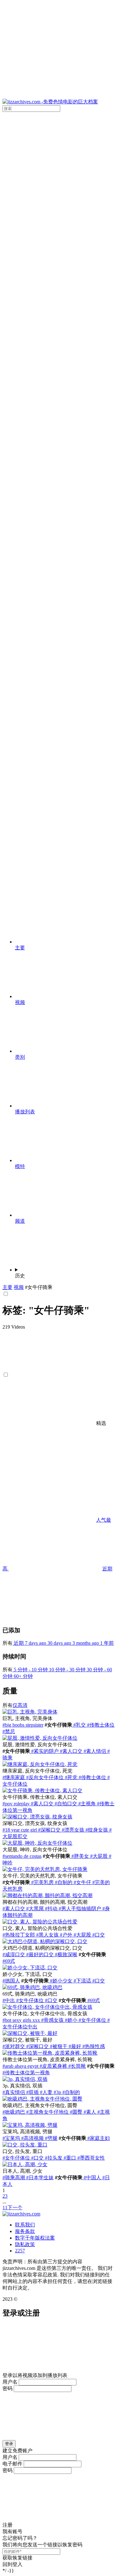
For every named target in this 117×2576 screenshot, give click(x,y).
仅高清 (20, 1705)
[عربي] (62, 499)
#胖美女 (80, 1856)
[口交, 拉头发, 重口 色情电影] (25, 2145)
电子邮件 (12, 2464)
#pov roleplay (16, 1804)
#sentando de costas (22, 1856)
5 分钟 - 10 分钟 (30, 1670)
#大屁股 (98, 1856)
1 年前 (107, 1643)
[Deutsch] (62, 691)
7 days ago (36, 1643)
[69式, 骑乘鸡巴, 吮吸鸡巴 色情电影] (32, 1987)
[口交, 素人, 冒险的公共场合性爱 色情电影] (40, 1922)
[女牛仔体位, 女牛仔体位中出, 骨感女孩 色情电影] (47, 2007)
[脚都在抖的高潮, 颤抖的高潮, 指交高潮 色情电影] (47, 1895)
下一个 (15, 2208)
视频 (19, 1287)
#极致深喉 (66, 1954)
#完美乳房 (42, 1882)
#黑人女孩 (47, 1935)
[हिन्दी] (62, 739)
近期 (107, 1569)
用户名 (10, 2382)
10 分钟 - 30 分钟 (67, 1670)
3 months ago (86, 1643)
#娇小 (71, 2020)
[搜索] (58, 843)
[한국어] (62, 403)
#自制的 (63, 1882)
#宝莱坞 (11, 2138)
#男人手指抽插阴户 (79, 1909)
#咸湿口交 (14, 1954)
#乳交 (79, 1725)
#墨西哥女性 (90, 2158)
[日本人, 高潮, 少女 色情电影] (25, 2164)
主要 (7, 1287)
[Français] (62, 643)
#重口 (69, 2158)
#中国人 (92, 2178)
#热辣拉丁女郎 (19, 1935)
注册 (7, 2525)
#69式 (9, 1961)
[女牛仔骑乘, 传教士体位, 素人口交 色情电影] (42, 1790)
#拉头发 (53, 2158)
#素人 (89, 2112)
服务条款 (25, 2231)
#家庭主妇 (98, 2138)
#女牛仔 (82, 1882)
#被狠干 (58, 2046)
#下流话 (82, 1981)
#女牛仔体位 (29, 2000)
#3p (57, 2092)
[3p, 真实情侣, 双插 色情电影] (25, 2079)
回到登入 (12, 2564)
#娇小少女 (61, 1981)
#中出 (9, 2000)
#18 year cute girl (20, 1830)
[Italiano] (62, 306)
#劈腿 (51, 2138)
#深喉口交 (49, 1830)
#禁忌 (9, 1731)
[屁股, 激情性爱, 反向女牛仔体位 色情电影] (40, 1738)
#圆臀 (76, 2112)
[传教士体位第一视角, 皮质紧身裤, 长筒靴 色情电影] (50, 2053)
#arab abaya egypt (20, 2066)
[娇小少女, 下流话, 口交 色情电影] (30, 1968)
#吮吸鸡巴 (14, 2112)
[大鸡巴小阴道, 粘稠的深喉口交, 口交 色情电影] (45, 1941)
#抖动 (51, 1909)
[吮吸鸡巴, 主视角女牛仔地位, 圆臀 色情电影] (42, 2099)
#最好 (74, 2046)
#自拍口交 (65, 1804)
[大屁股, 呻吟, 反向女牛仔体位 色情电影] (37, 1843)
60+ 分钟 (23, 1676)
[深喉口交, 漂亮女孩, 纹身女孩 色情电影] (37, 1817)
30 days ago (59, 1643)
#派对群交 (14, 2046)
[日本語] (62, 354)
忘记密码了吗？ (20, 2538)
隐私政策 (25, 2244)
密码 (7, 2388)
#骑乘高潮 (14, 2178)
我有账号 (12, 2531)
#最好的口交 (39, 1954)
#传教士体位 (100, 1725)
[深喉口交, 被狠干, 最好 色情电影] (30, 2033)
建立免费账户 (17, 2451)
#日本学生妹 (39, 2178)
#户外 (66, 1935)
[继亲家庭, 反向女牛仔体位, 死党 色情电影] (40, 1764)
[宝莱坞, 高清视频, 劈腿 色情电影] (30, 2125)
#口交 (98, 1935)
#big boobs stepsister (23, 1725)
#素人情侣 (94, 1751)
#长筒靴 (76, 2066)
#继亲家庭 (14, 1777)
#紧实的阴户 (44, 1751)
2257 (20, 2251)
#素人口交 (71, 1751)
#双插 (32, 2092)
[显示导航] (58, 51)
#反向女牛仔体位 (44, 1777)
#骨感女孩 (52, 2020)
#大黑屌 (34, 1909)
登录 (9, 2444)
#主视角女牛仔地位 (47, 2112)
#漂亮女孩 (72, 1830)
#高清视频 (32, 2138)
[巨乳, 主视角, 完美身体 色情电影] (30, 1712)
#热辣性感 (93, 2046)
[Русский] (62, 451)
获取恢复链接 (17, 2558)
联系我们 (25, 2225)
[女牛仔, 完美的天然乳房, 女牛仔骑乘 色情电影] (45, 1869)
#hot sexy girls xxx (21, 2020)
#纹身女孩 (96, 1830)
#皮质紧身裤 (53, 2066)
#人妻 (46, 2092)
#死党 (71, 1777)
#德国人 (11, 1981)
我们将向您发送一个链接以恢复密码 (42, 2545)
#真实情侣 (14, 2092)
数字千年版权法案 (35, 2238)
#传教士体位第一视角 (26, 2073)
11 (5, 2208)
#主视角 (86, 1804)
